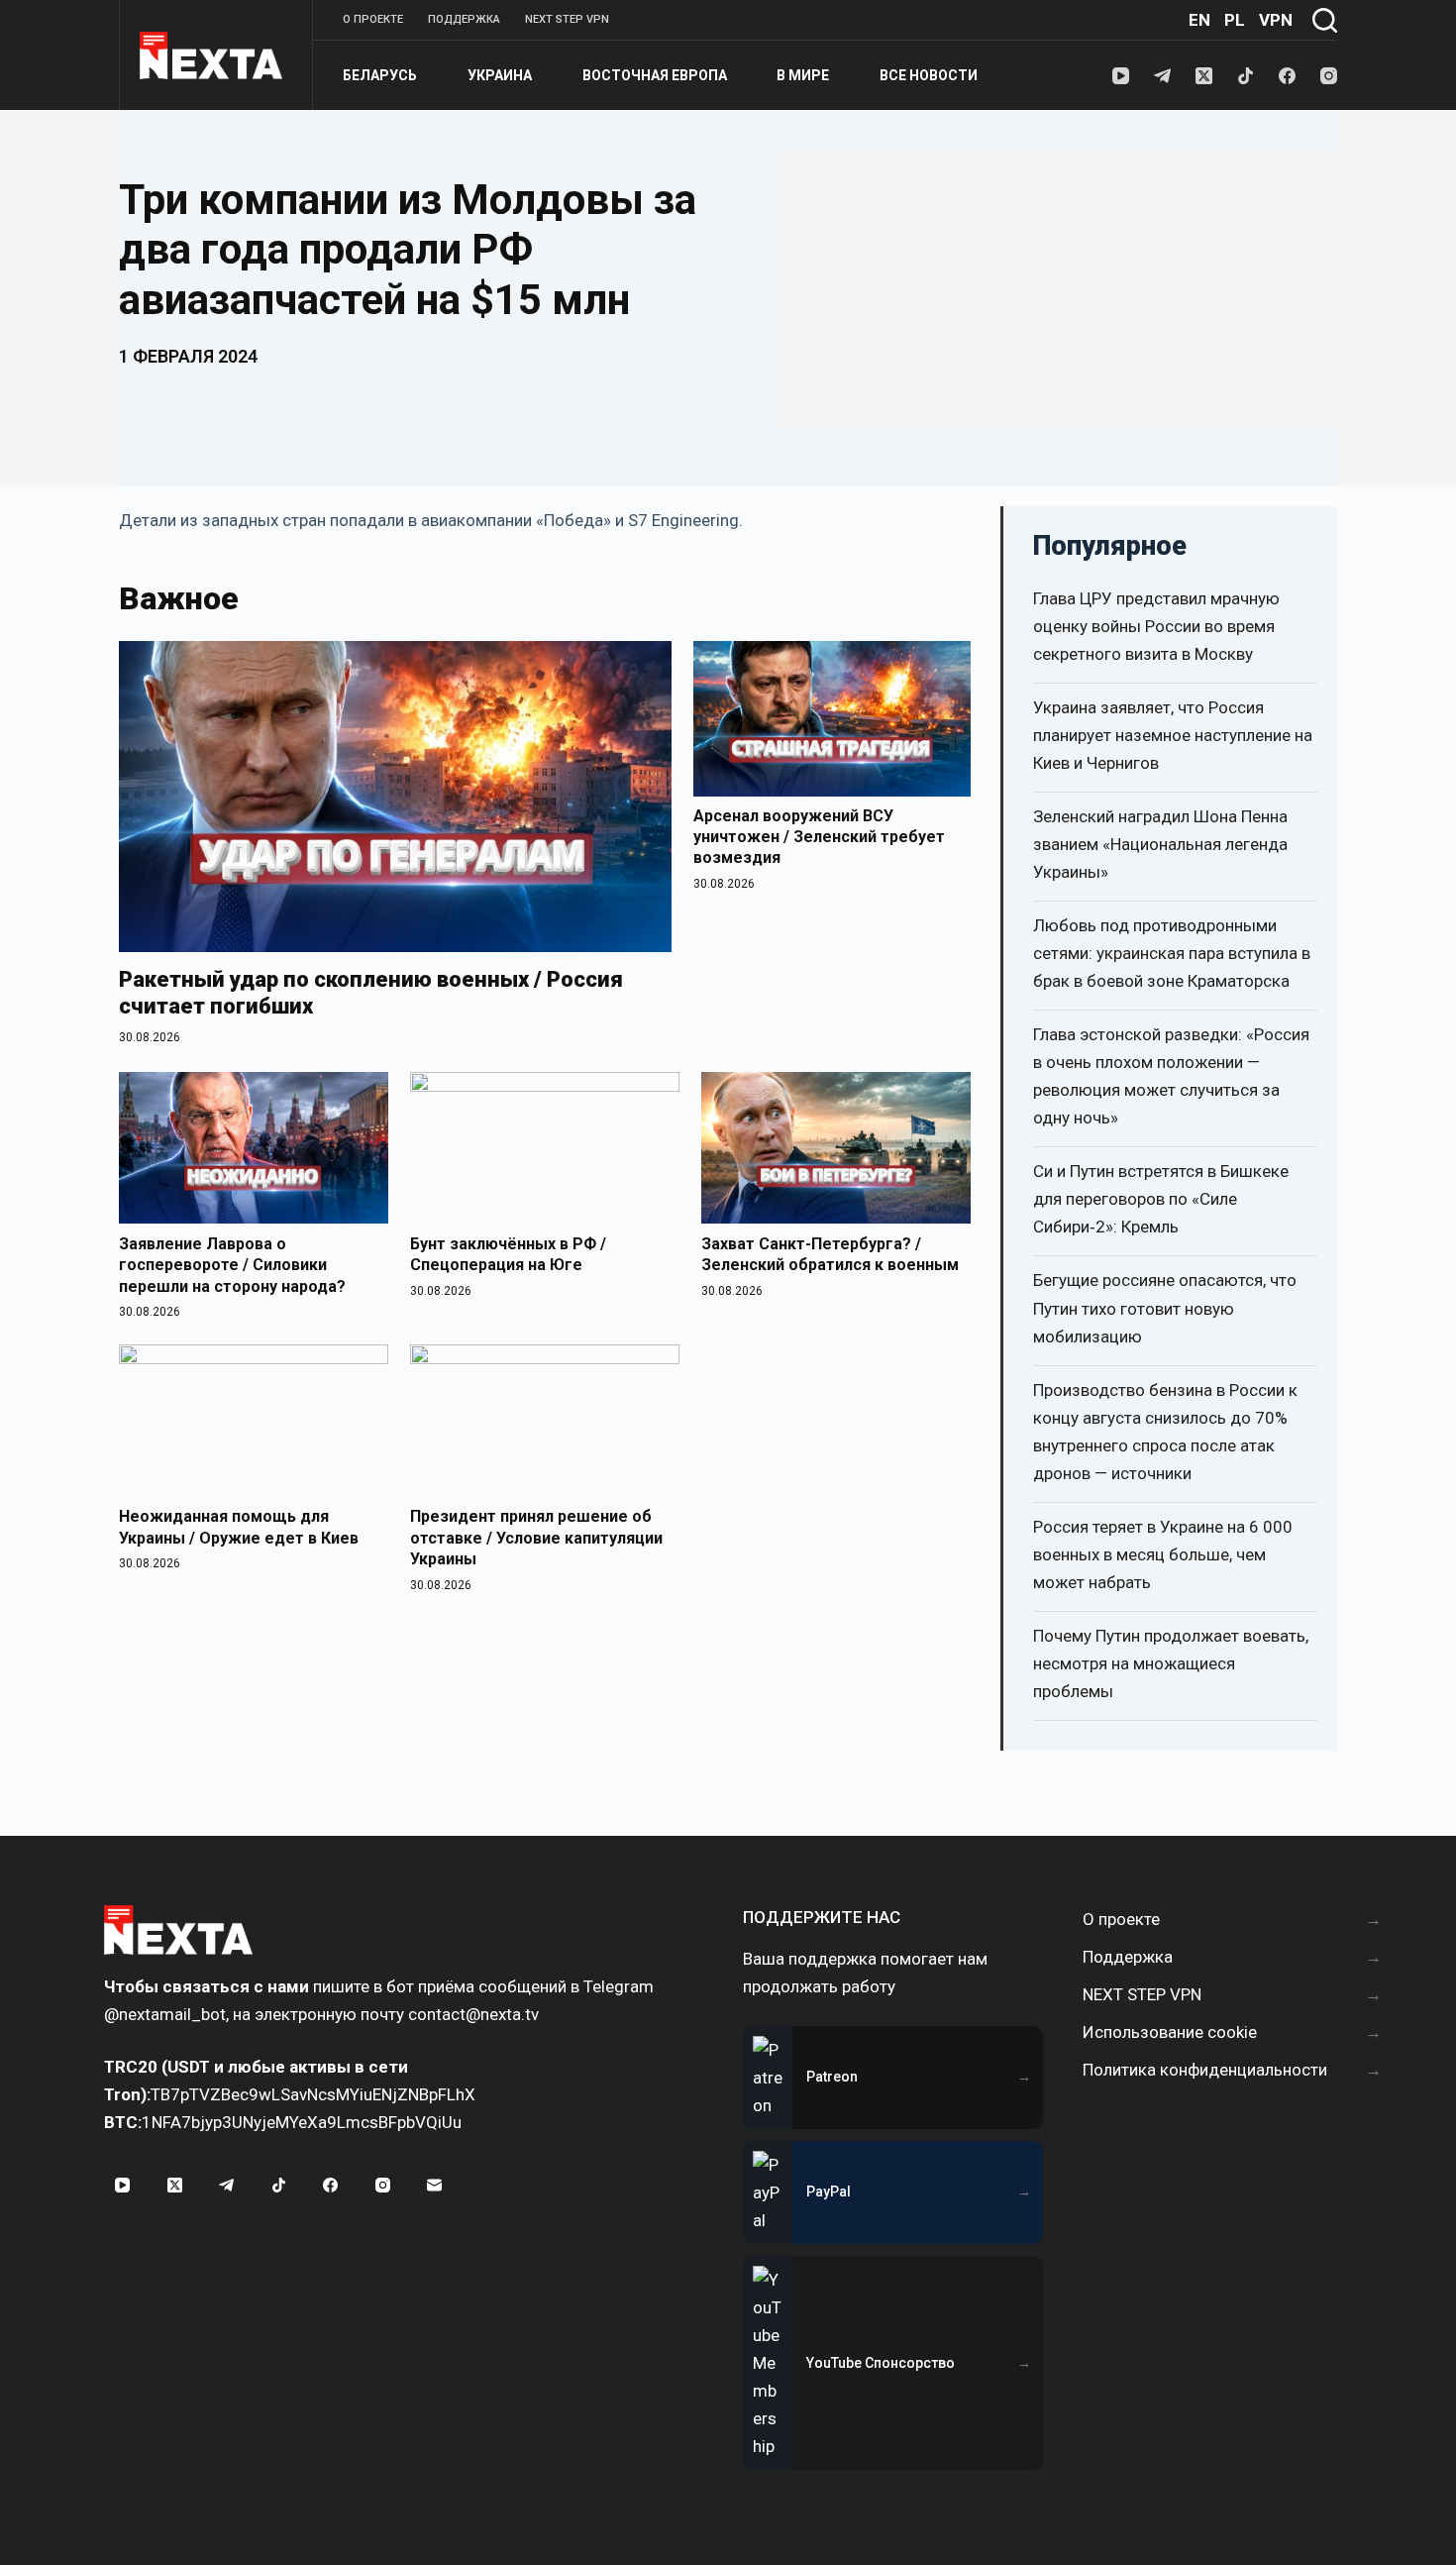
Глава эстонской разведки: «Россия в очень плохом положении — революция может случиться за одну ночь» (1171, 1076)
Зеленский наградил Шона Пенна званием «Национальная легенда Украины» (1160, 844)
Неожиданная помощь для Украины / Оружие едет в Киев (239, 1527)
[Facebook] (1287, 76)
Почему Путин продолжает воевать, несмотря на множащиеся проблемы (1171, 1663)
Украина (500, 75)
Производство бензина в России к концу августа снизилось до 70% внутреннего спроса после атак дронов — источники (1165, 1432)
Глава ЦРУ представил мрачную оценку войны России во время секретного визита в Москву (1156, 626)
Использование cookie (1170, 2032)
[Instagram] (1329, 76)
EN (1199, 20)
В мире (803, 75)
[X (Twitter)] (1204, 76)
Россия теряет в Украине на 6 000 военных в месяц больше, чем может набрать (1163, 1554)
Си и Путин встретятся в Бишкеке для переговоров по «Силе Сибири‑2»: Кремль (1161, 1199)
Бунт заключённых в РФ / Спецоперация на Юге (508, 1255)
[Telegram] (1162, 76)
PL (1235, 20)
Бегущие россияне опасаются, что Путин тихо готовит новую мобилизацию (1165, 1308)
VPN (1276, 20)
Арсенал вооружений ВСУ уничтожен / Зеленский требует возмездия (819, 837)
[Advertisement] (1057, 288)
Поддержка (464, 19)
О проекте (373, 19)
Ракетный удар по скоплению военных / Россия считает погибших (371, 993)
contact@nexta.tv (473, 2014)
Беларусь (380, 75)
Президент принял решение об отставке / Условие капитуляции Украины (536, 1538)
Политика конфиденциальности (1205, 2070)
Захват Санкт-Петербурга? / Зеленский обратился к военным (830, 1255)
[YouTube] (1121, 76)
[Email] (435, 2185)
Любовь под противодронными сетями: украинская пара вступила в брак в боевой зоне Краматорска (1172, 953)
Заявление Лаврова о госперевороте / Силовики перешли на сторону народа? (232, 1265)
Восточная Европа (655, 75)
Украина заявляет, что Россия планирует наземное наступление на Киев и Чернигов (1173, 735)
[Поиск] (1325, 20)
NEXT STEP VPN (567, 19)
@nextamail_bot (165, 2014)
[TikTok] (1246, 76)
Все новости (929, 75)
